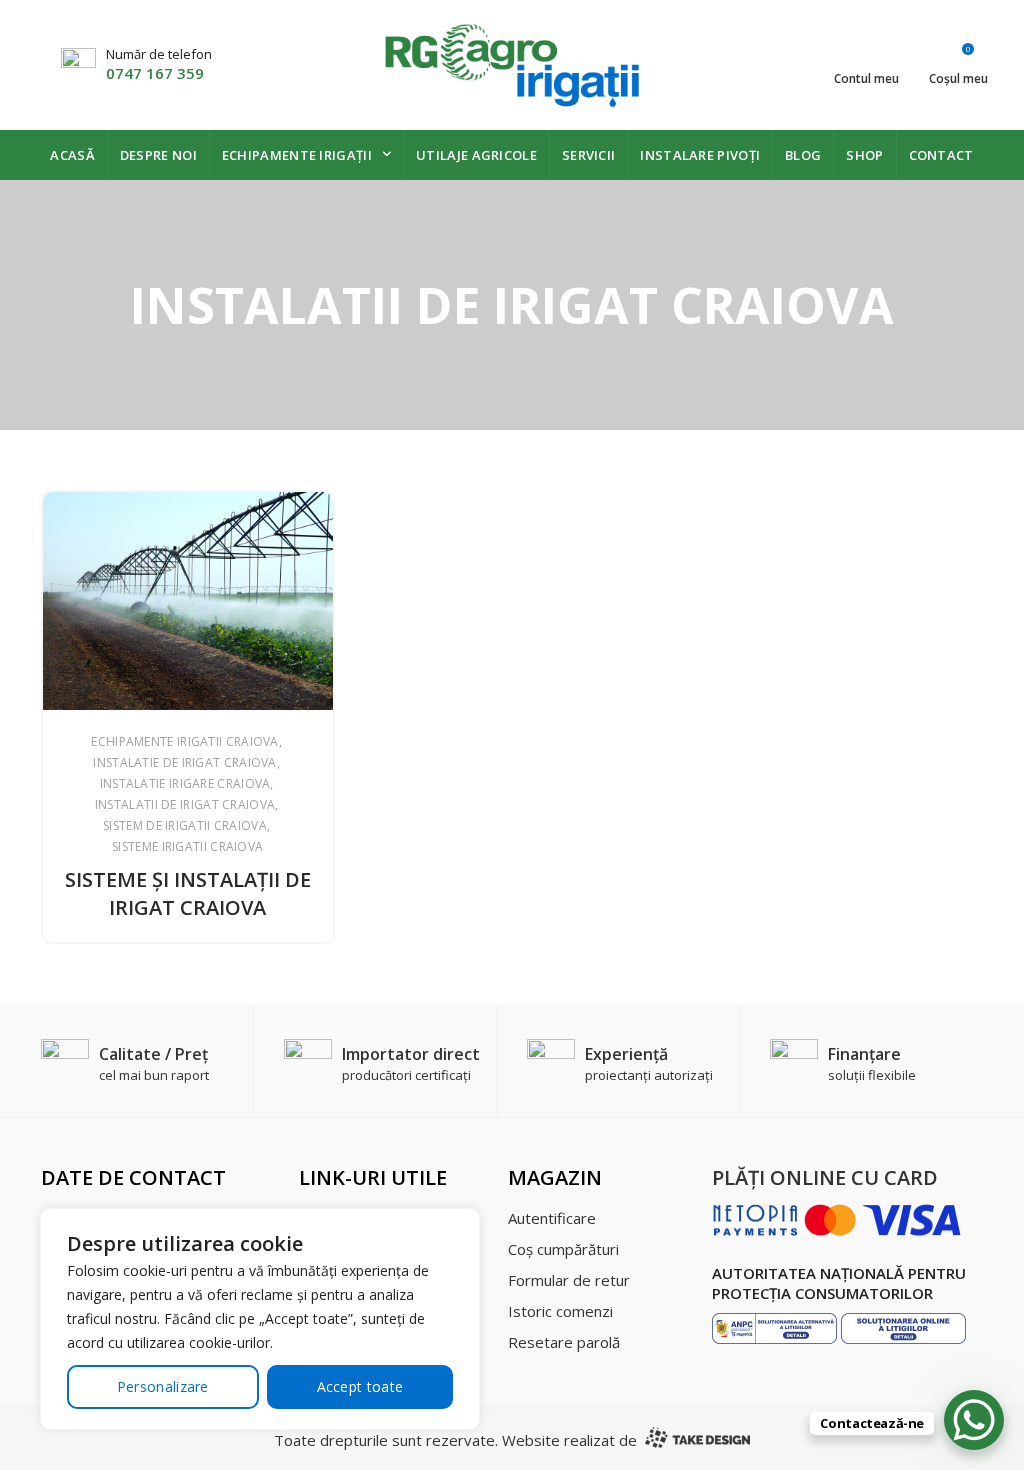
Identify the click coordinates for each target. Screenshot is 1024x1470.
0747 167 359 (155, 73)
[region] (260, 1319)
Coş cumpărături (563, 1249)
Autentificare (552, 1218)
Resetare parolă (564, 1342)
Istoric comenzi (560, 1311)
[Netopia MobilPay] (837, 1218)
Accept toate (360, 1386)
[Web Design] (695, 1440)
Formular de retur (569, 1280)
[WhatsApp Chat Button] (974, 1420)
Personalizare (163, 1386)
